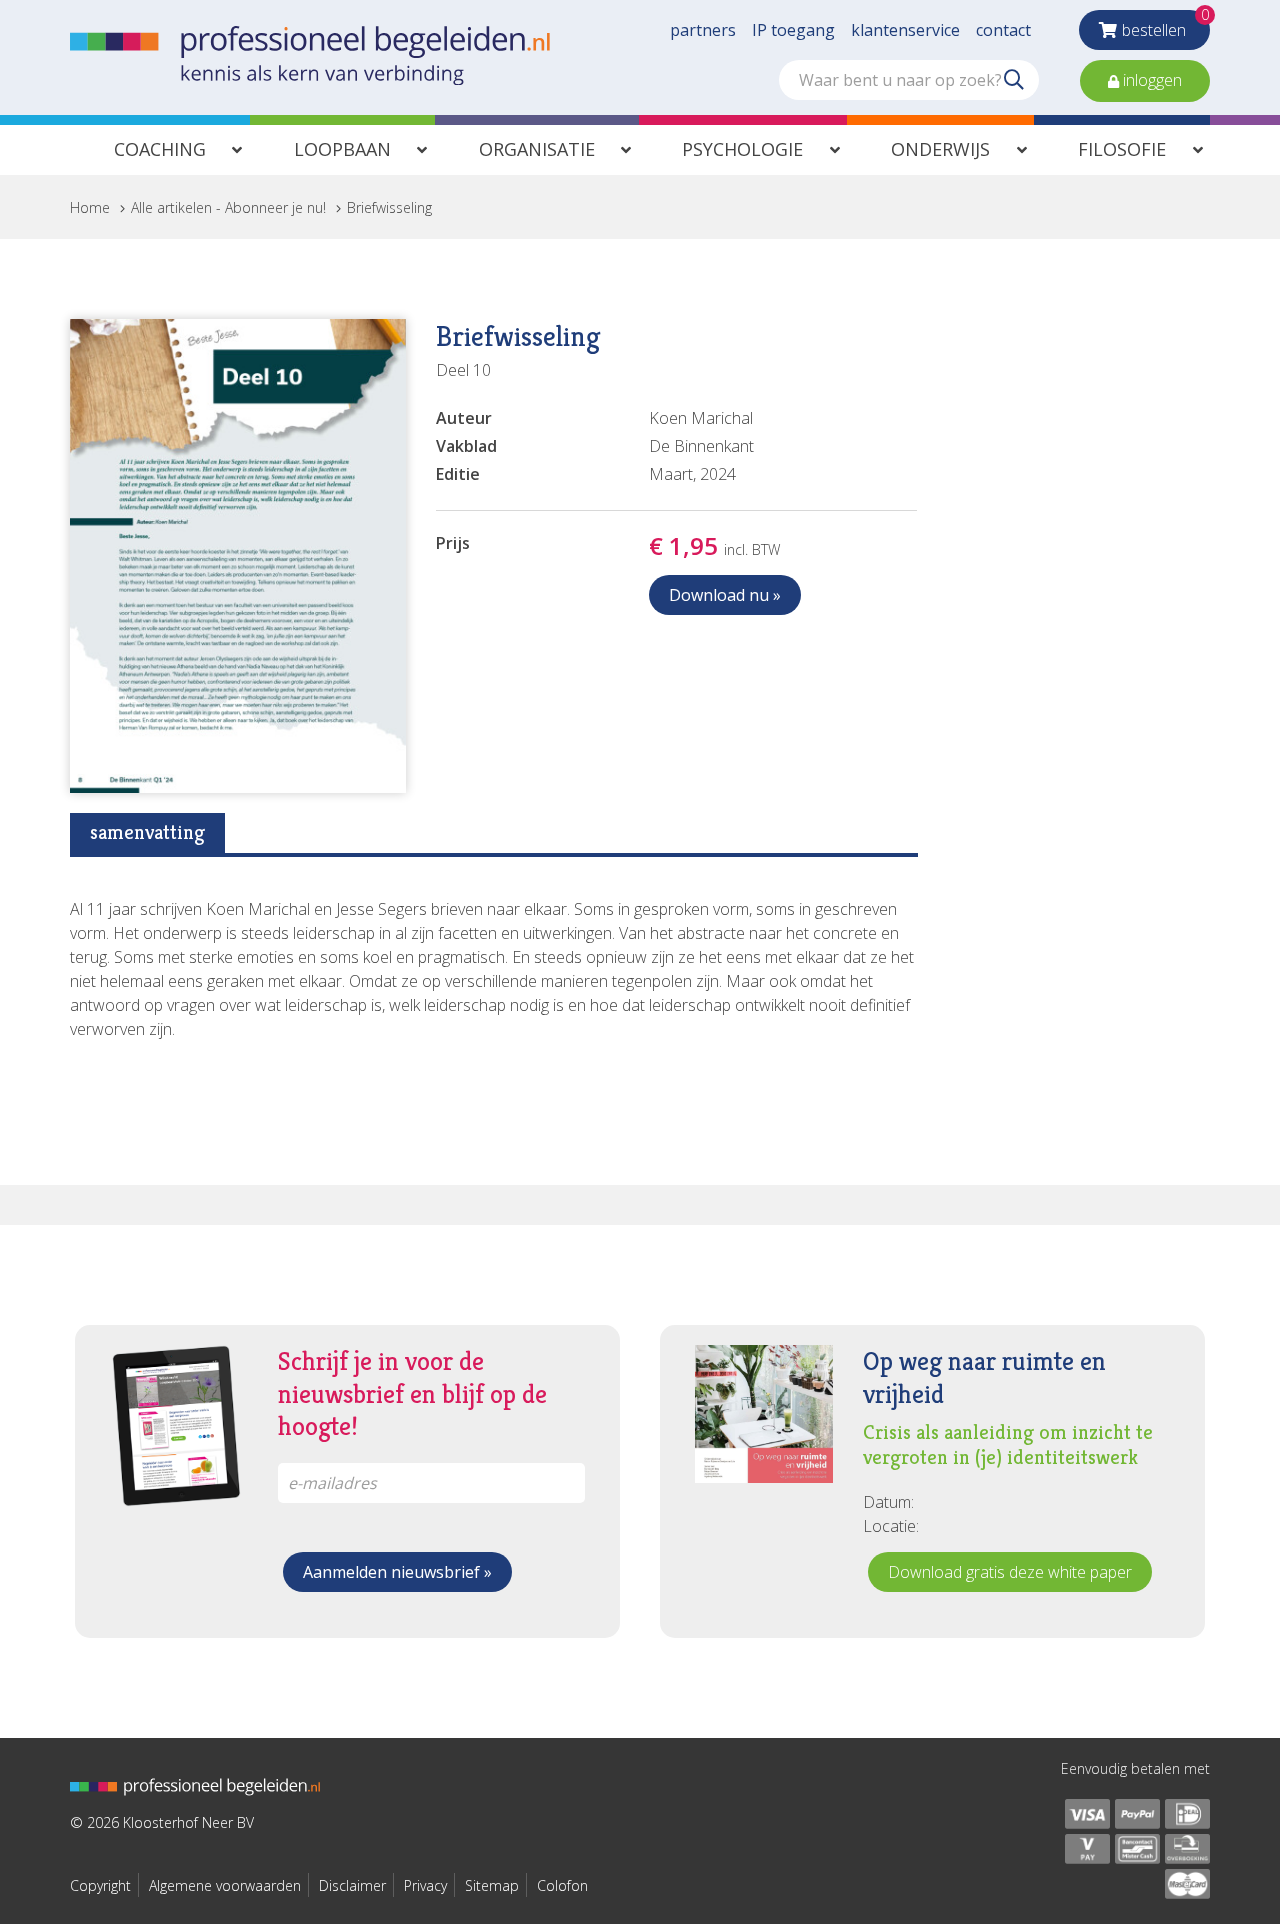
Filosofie (1122, 149)
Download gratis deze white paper (1010, 1572)
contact (1003, 30)
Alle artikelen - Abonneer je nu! (228, 207)
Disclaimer (352, 1885)
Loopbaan (342, 149)
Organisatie (537, 149)
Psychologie (742, 149)
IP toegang (793, 30)
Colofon (562, 1885)
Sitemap (492, 1885)
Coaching (160, 149)
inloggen (1150, 80)
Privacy (425, 1885)
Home (90, 207)
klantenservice (905, 30)
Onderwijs (940, 149)
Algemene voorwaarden (225, 1885)
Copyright (100, 1885)
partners (703, 30)
